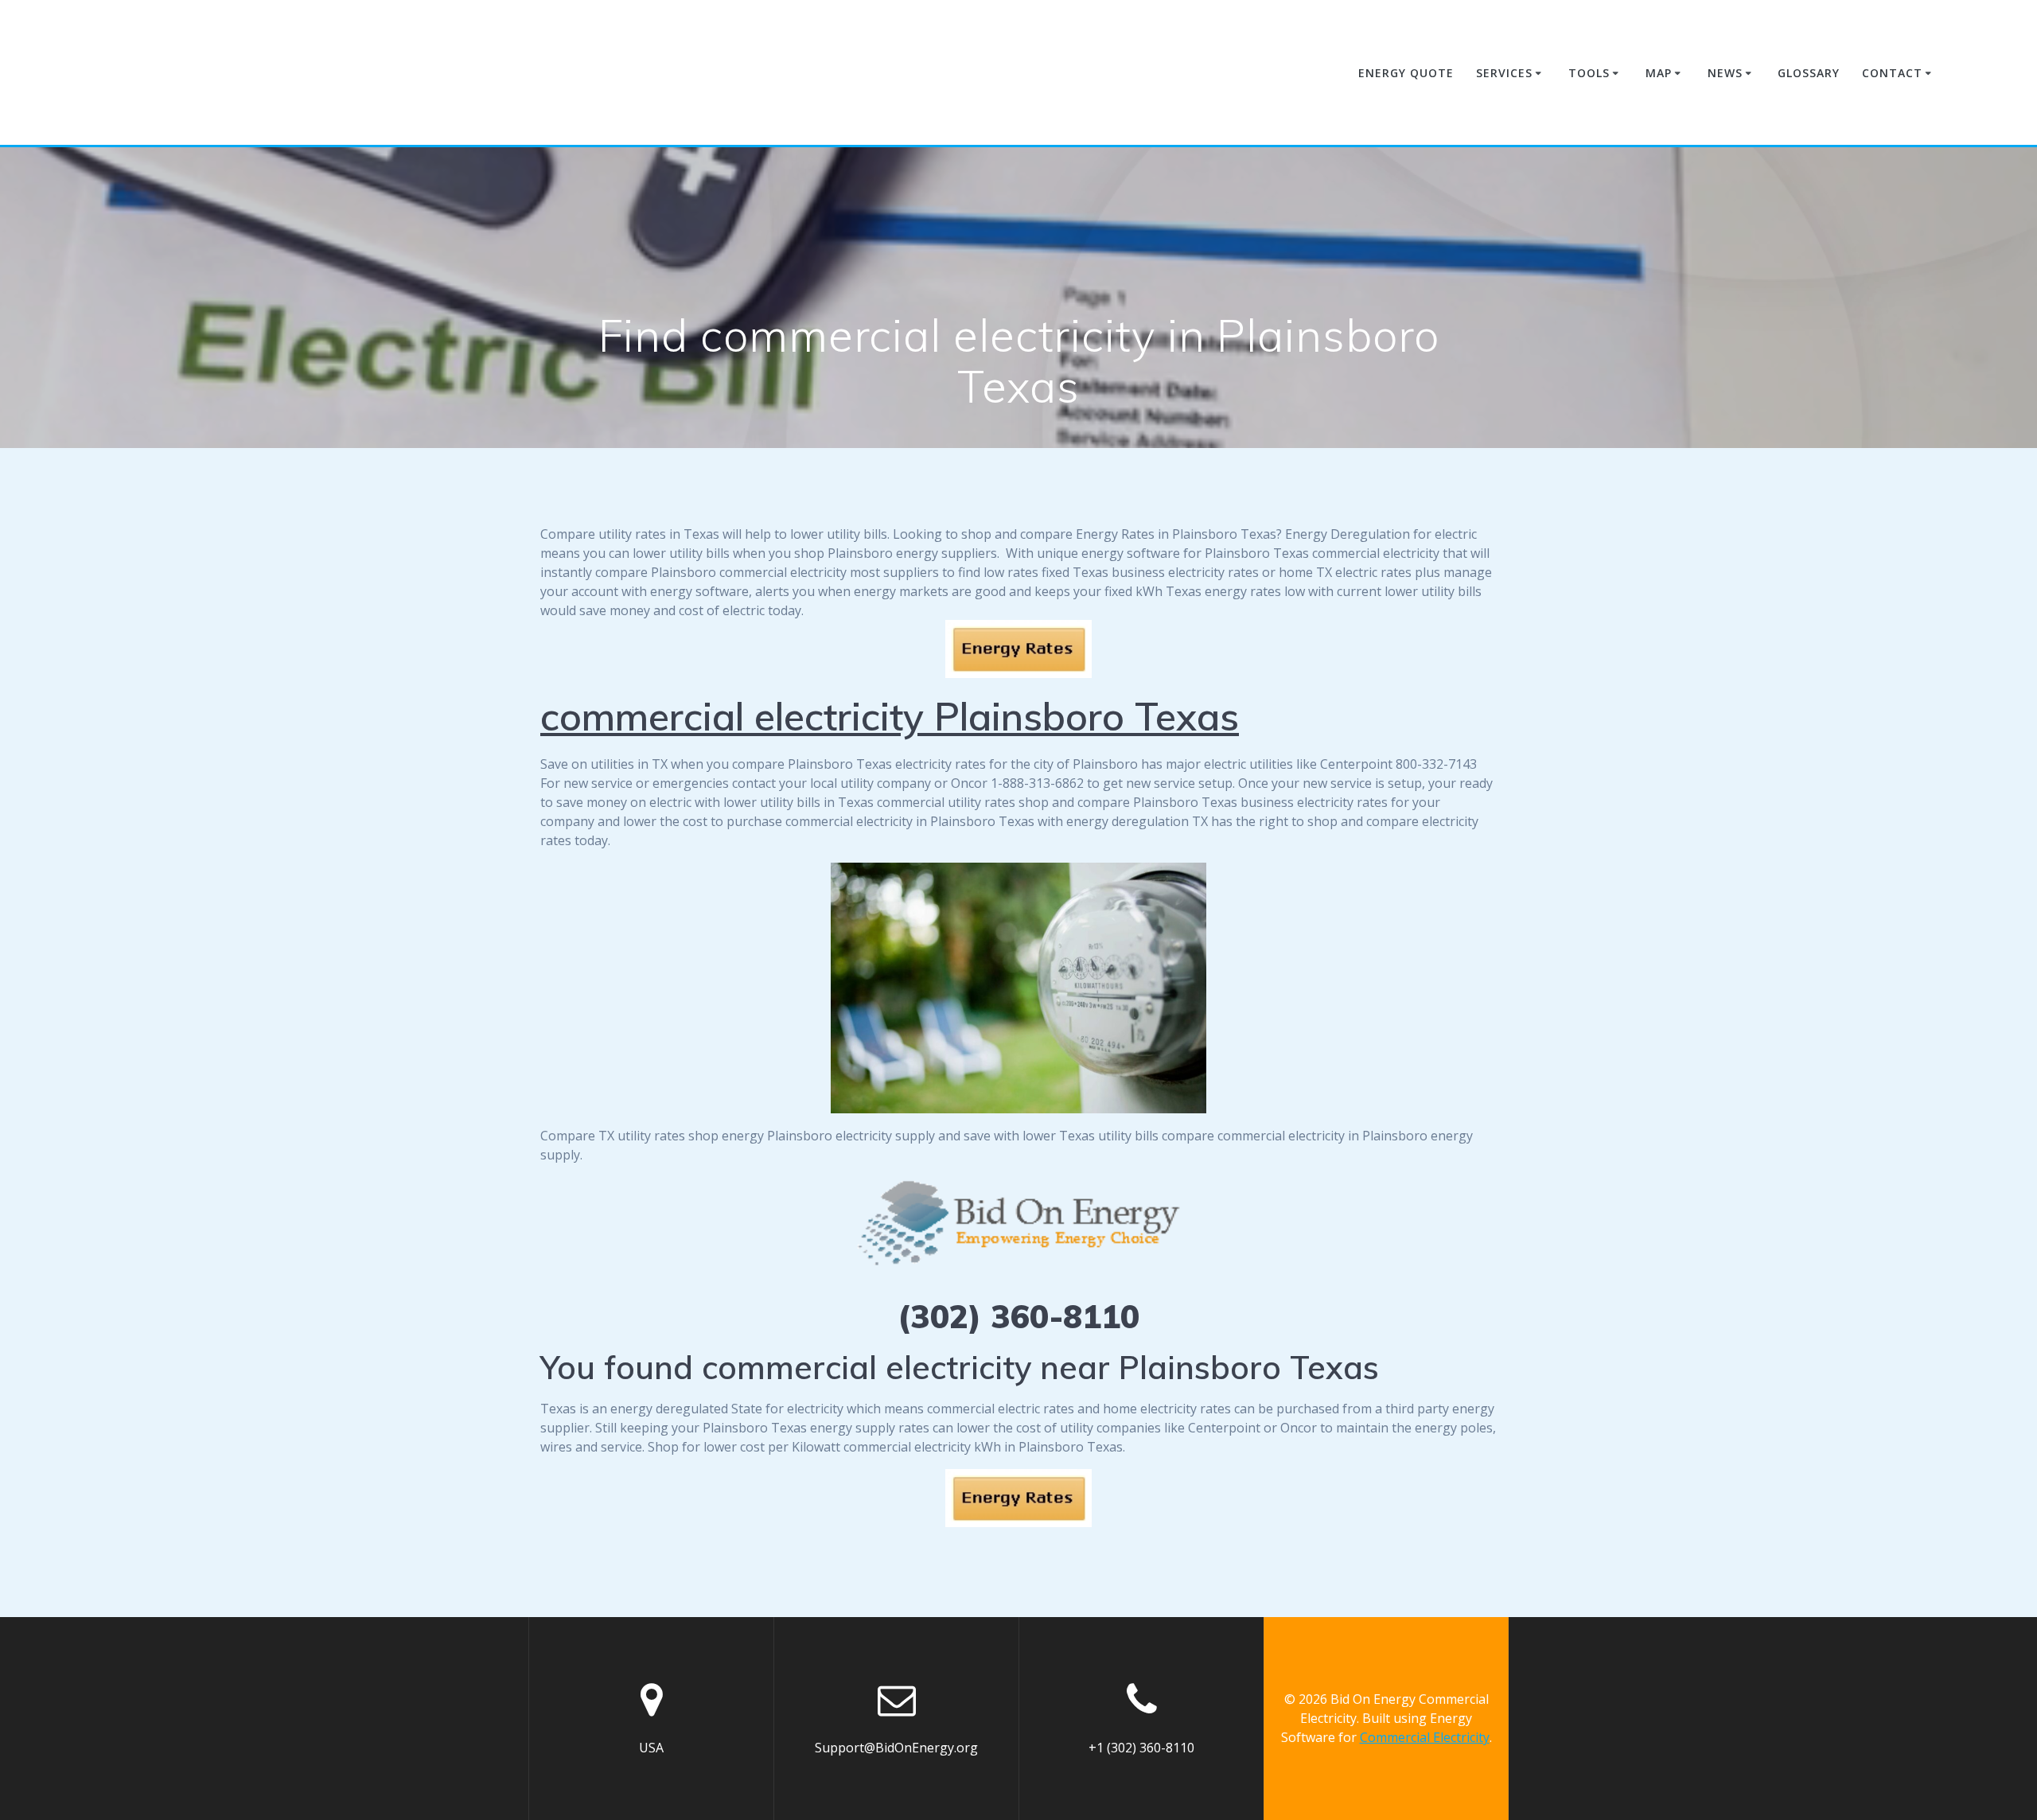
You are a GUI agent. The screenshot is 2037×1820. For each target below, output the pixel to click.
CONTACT (1892, 73)
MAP (1659, 73)
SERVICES (1504, 73)
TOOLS (1589, 73)
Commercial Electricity (1425, 1737)
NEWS (1725, 73)
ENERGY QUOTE (1406, 73)
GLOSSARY (1809, 73)
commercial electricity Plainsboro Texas (890, 716)
